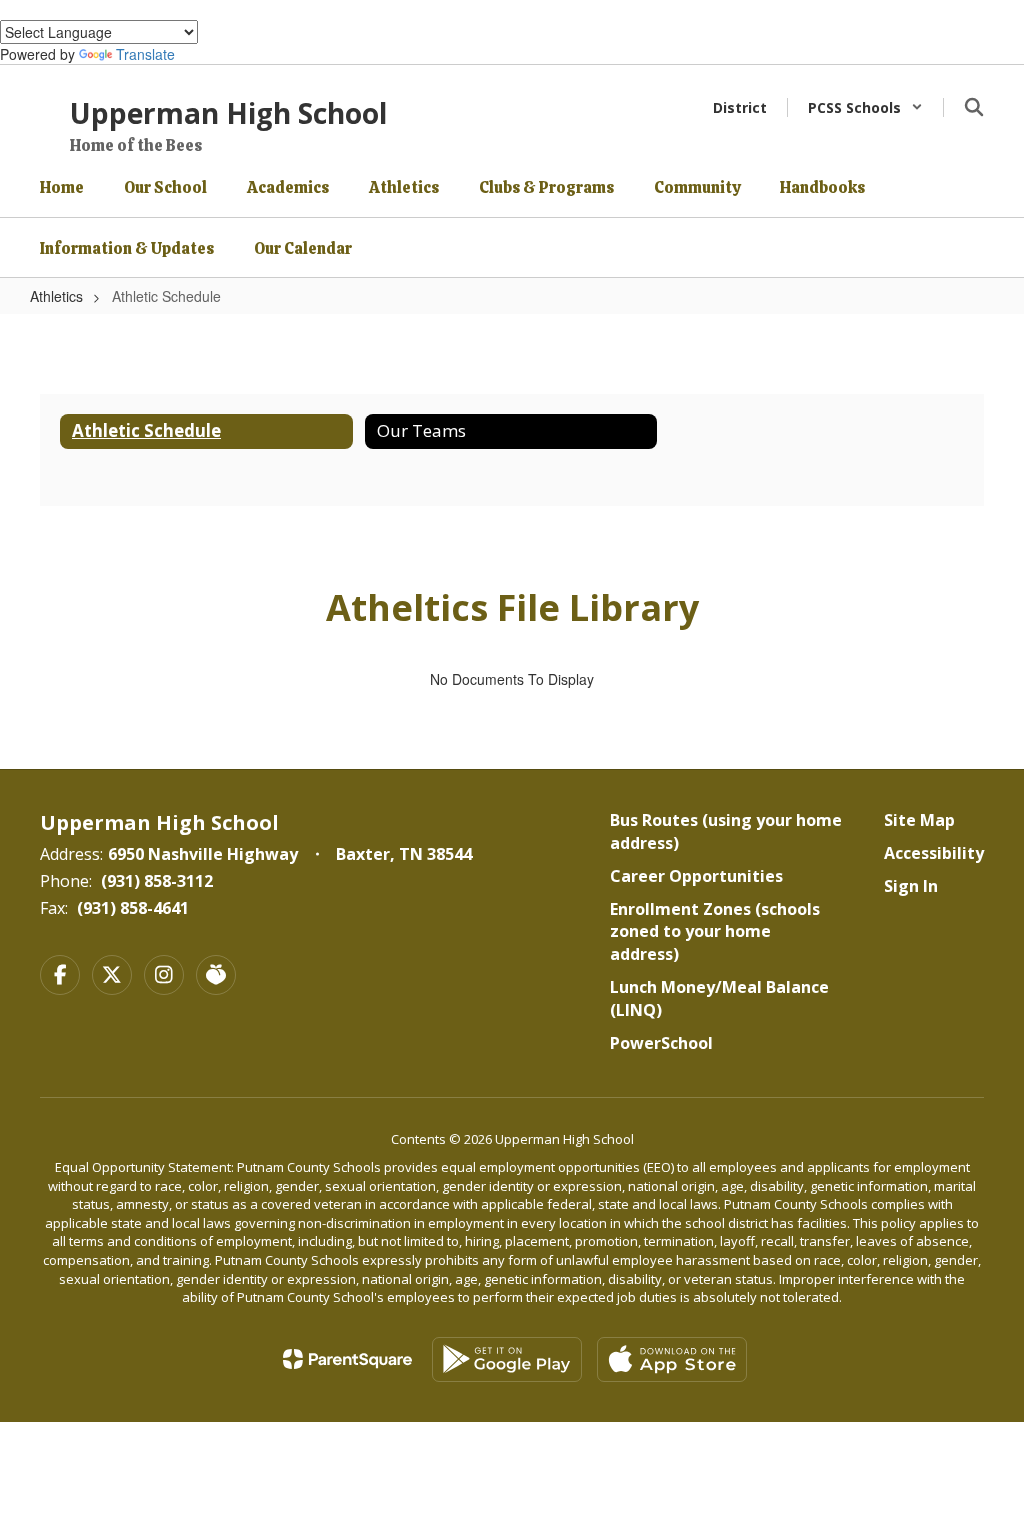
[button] (865, 107)
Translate (145, 54)
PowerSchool (661, 1043)
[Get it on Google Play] (507, 1359)
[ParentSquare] (347, 1359)
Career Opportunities (696, 876)
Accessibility (934, 853)
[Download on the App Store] (672, 1359)
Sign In (911, 886)
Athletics (56, 296)
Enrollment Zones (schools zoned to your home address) (715, 932)
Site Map (919, 820)
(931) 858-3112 (157, 881)
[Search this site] (974, 107)
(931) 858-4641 (133, 908)
